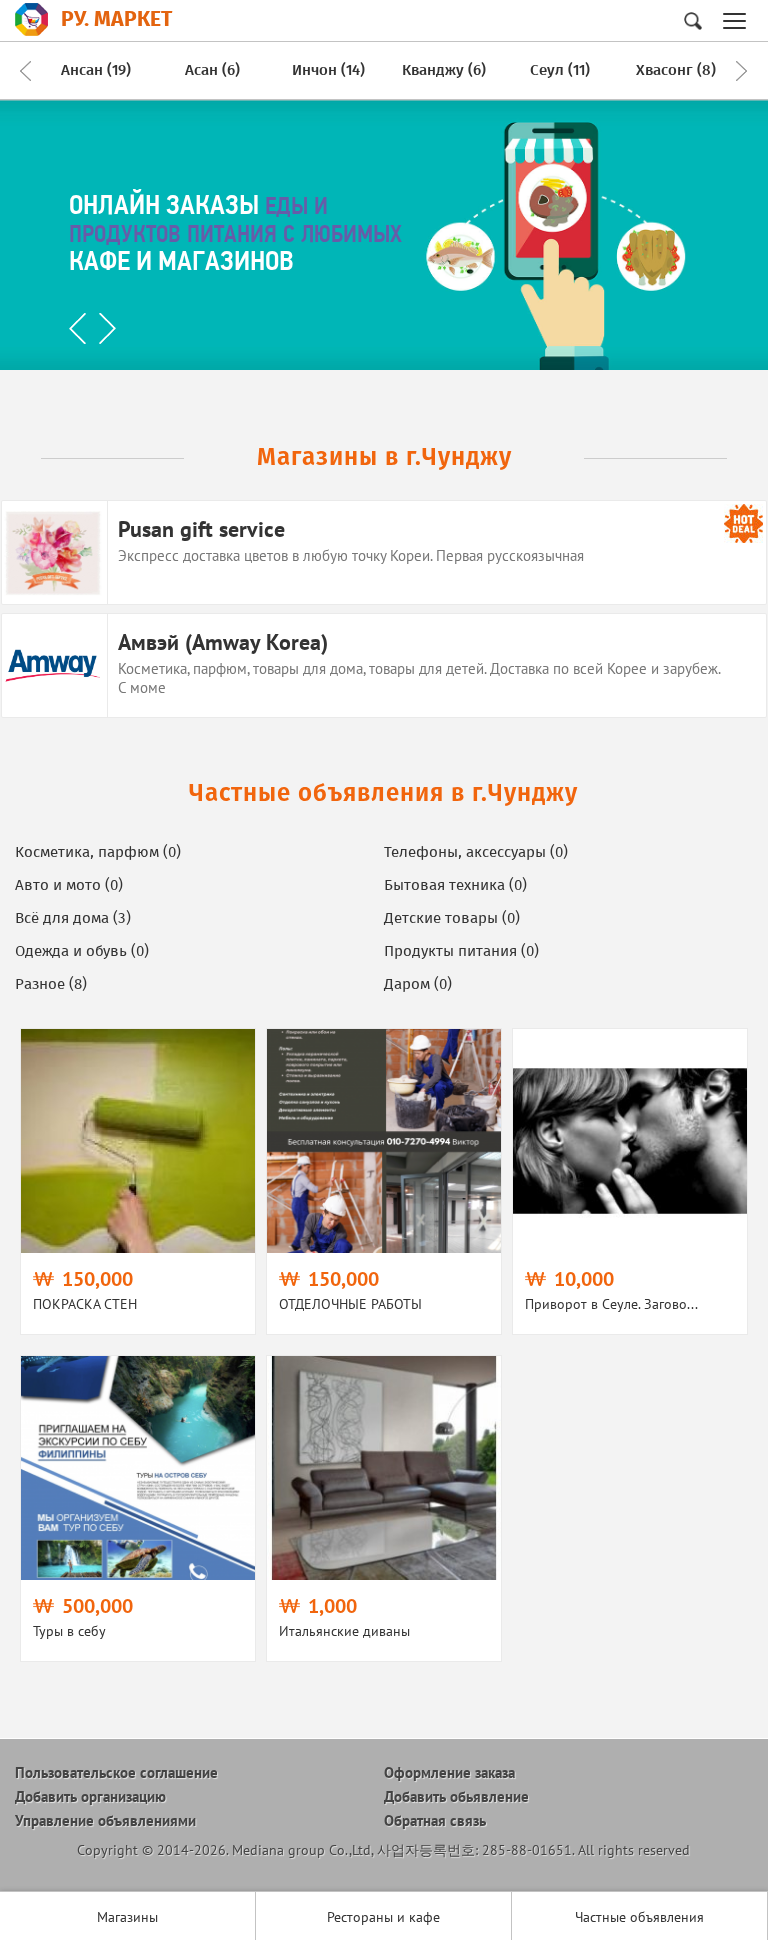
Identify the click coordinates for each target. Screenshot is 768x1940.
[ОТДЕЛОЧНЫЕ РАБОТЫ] (384, 1181)
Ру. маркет (116, 19)
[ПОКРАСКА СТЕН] (138, 1181)
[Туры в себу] (138, 1508)
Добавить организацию (90, 1796)
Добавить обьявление (456, 1796)
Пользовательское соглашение (116, 1772)
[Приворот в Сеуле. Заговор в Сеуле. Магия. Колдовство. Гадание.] (630, 1181)
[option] (96, 70)
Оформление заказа (449, 1772)
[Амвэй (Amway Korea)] (384, 665)
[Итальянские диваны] (384, 1508)
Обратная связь (435, 1820)
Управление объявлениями (105, 1820)
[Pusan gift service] (384, 552)
